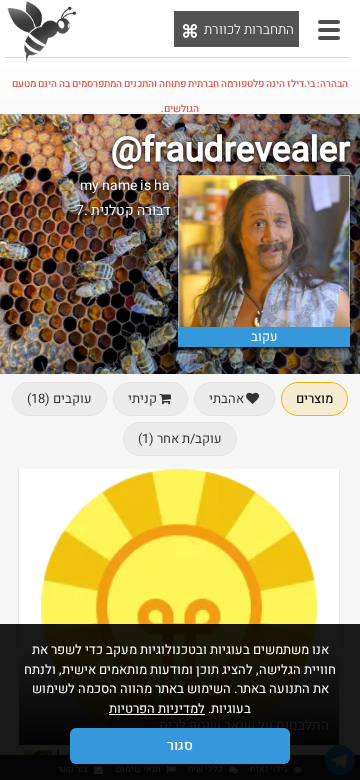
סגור (180, 745)
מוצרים (314, 398)
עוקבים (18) (59, 398)
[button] (329, 30)
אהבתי (226, 398)
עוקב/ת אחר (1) (180, 438)
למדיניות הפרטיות (157, 708)
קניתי (142, 398)
